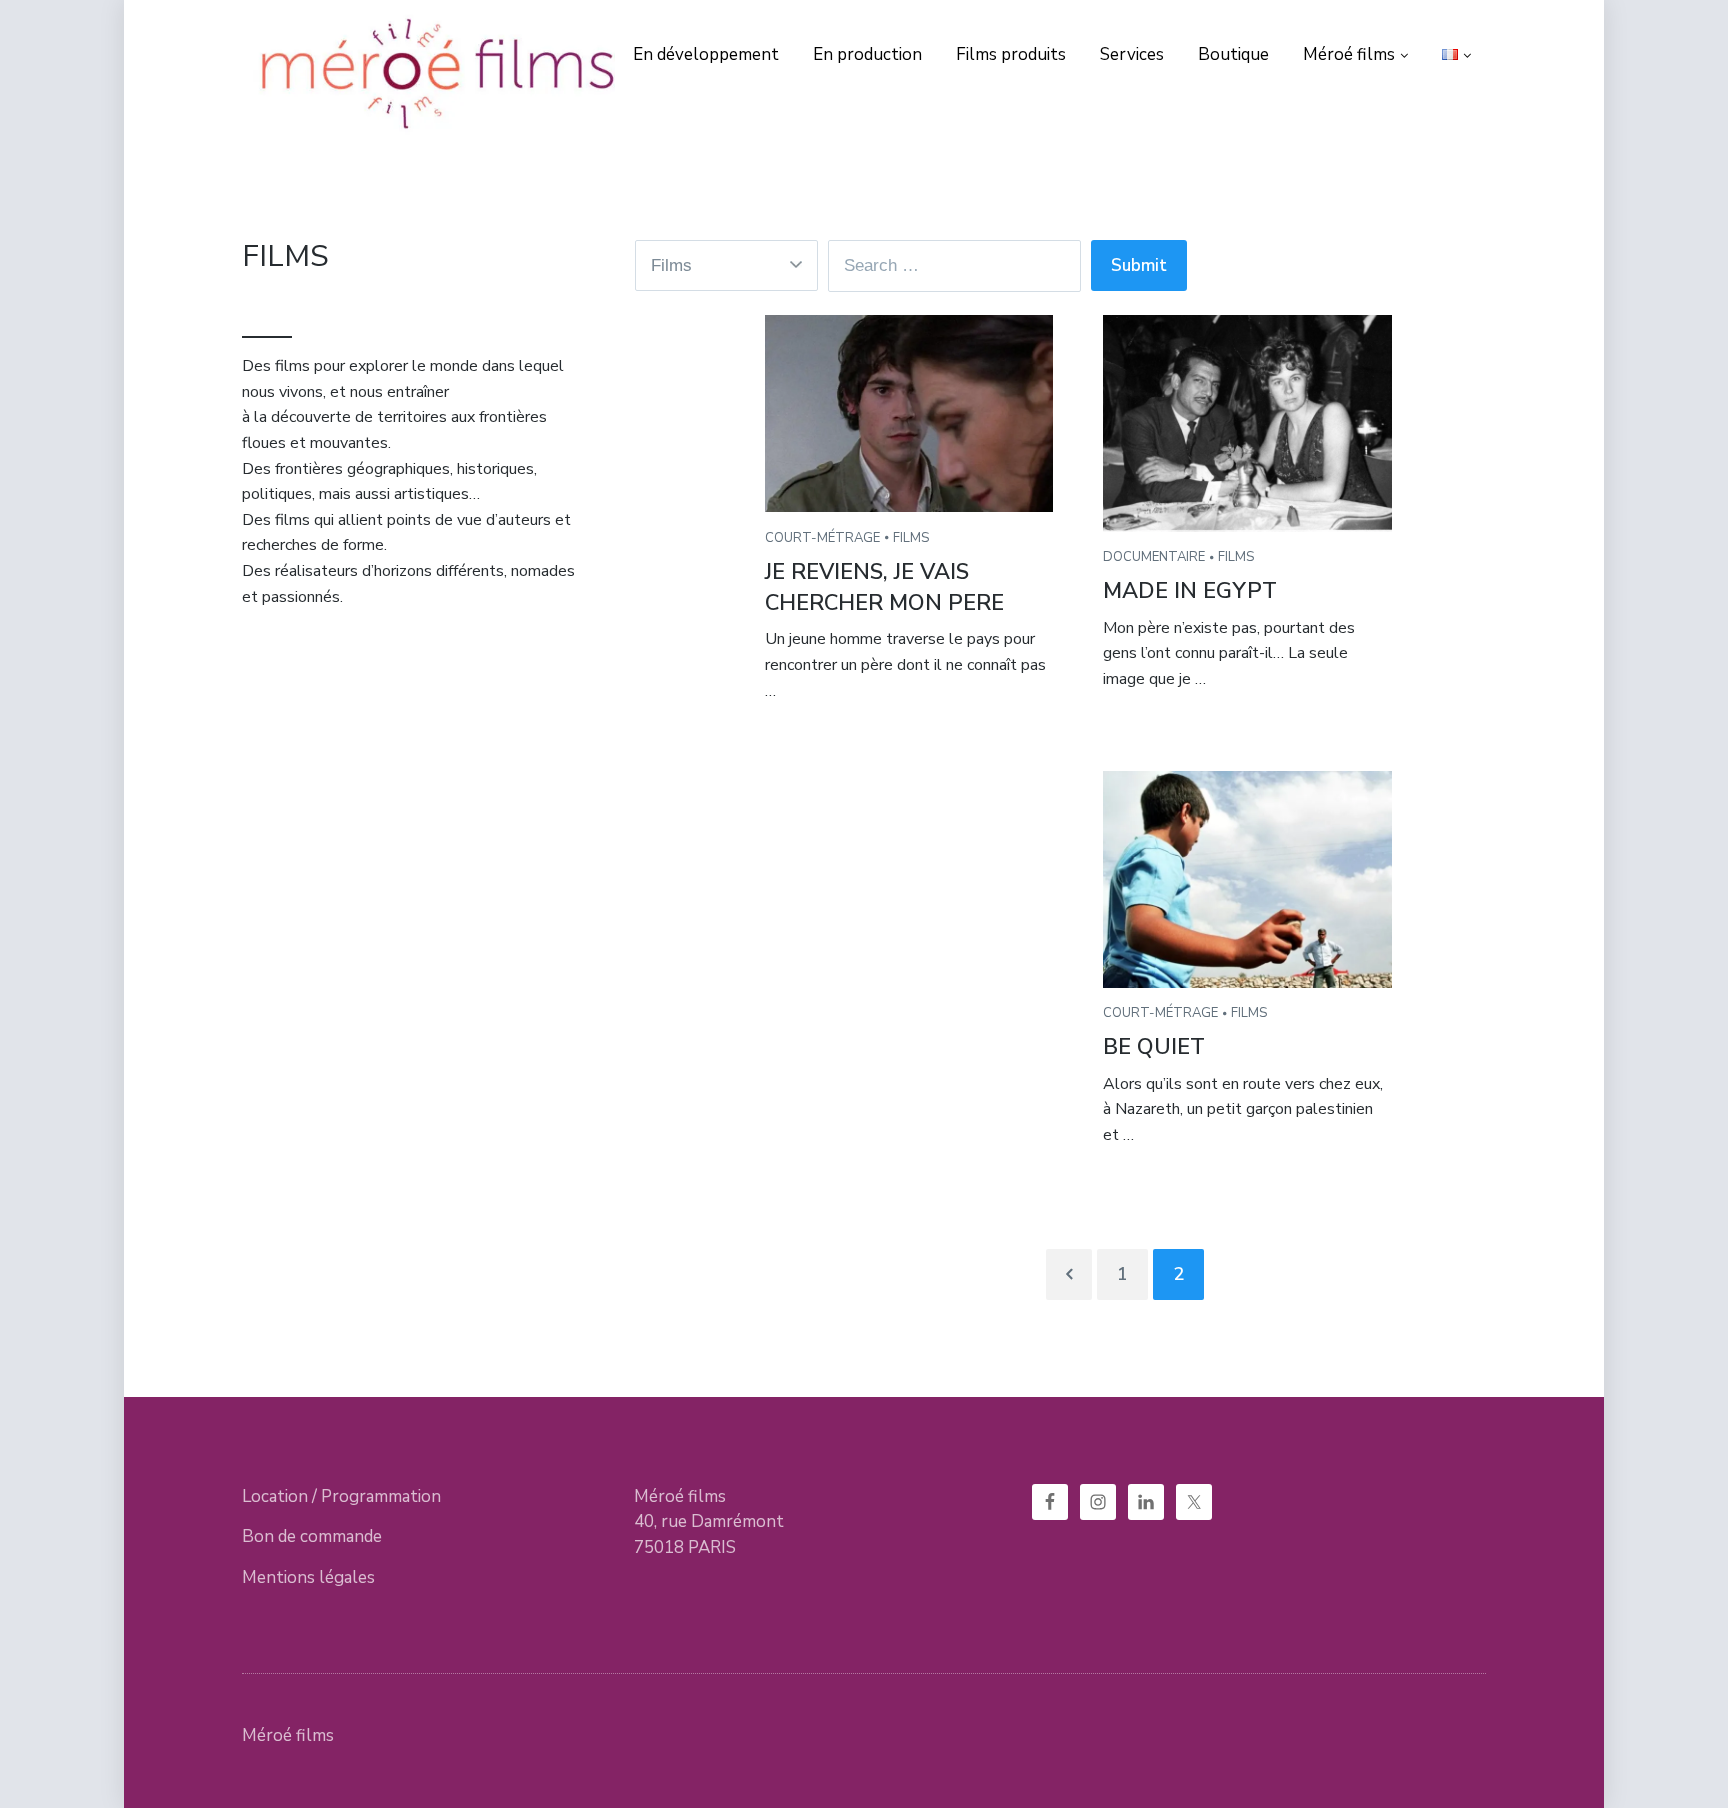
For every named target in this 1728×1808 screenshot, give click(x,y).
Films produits (1011, 54)
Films (911, 538)
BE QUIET (1154, 1047)
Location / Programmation (341, 1496)
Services (1132, 54)
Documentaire (1154, 557)
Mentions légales (308, 1577)
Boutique (1233, 54)
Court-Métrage (822, 538)
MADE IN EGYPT (1190, 591)
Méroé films (1349, 54)
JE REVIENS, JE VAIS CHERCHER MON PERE (884, 587)
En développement (706, 54)
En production (867, 54)
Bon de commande (312, 1536)
